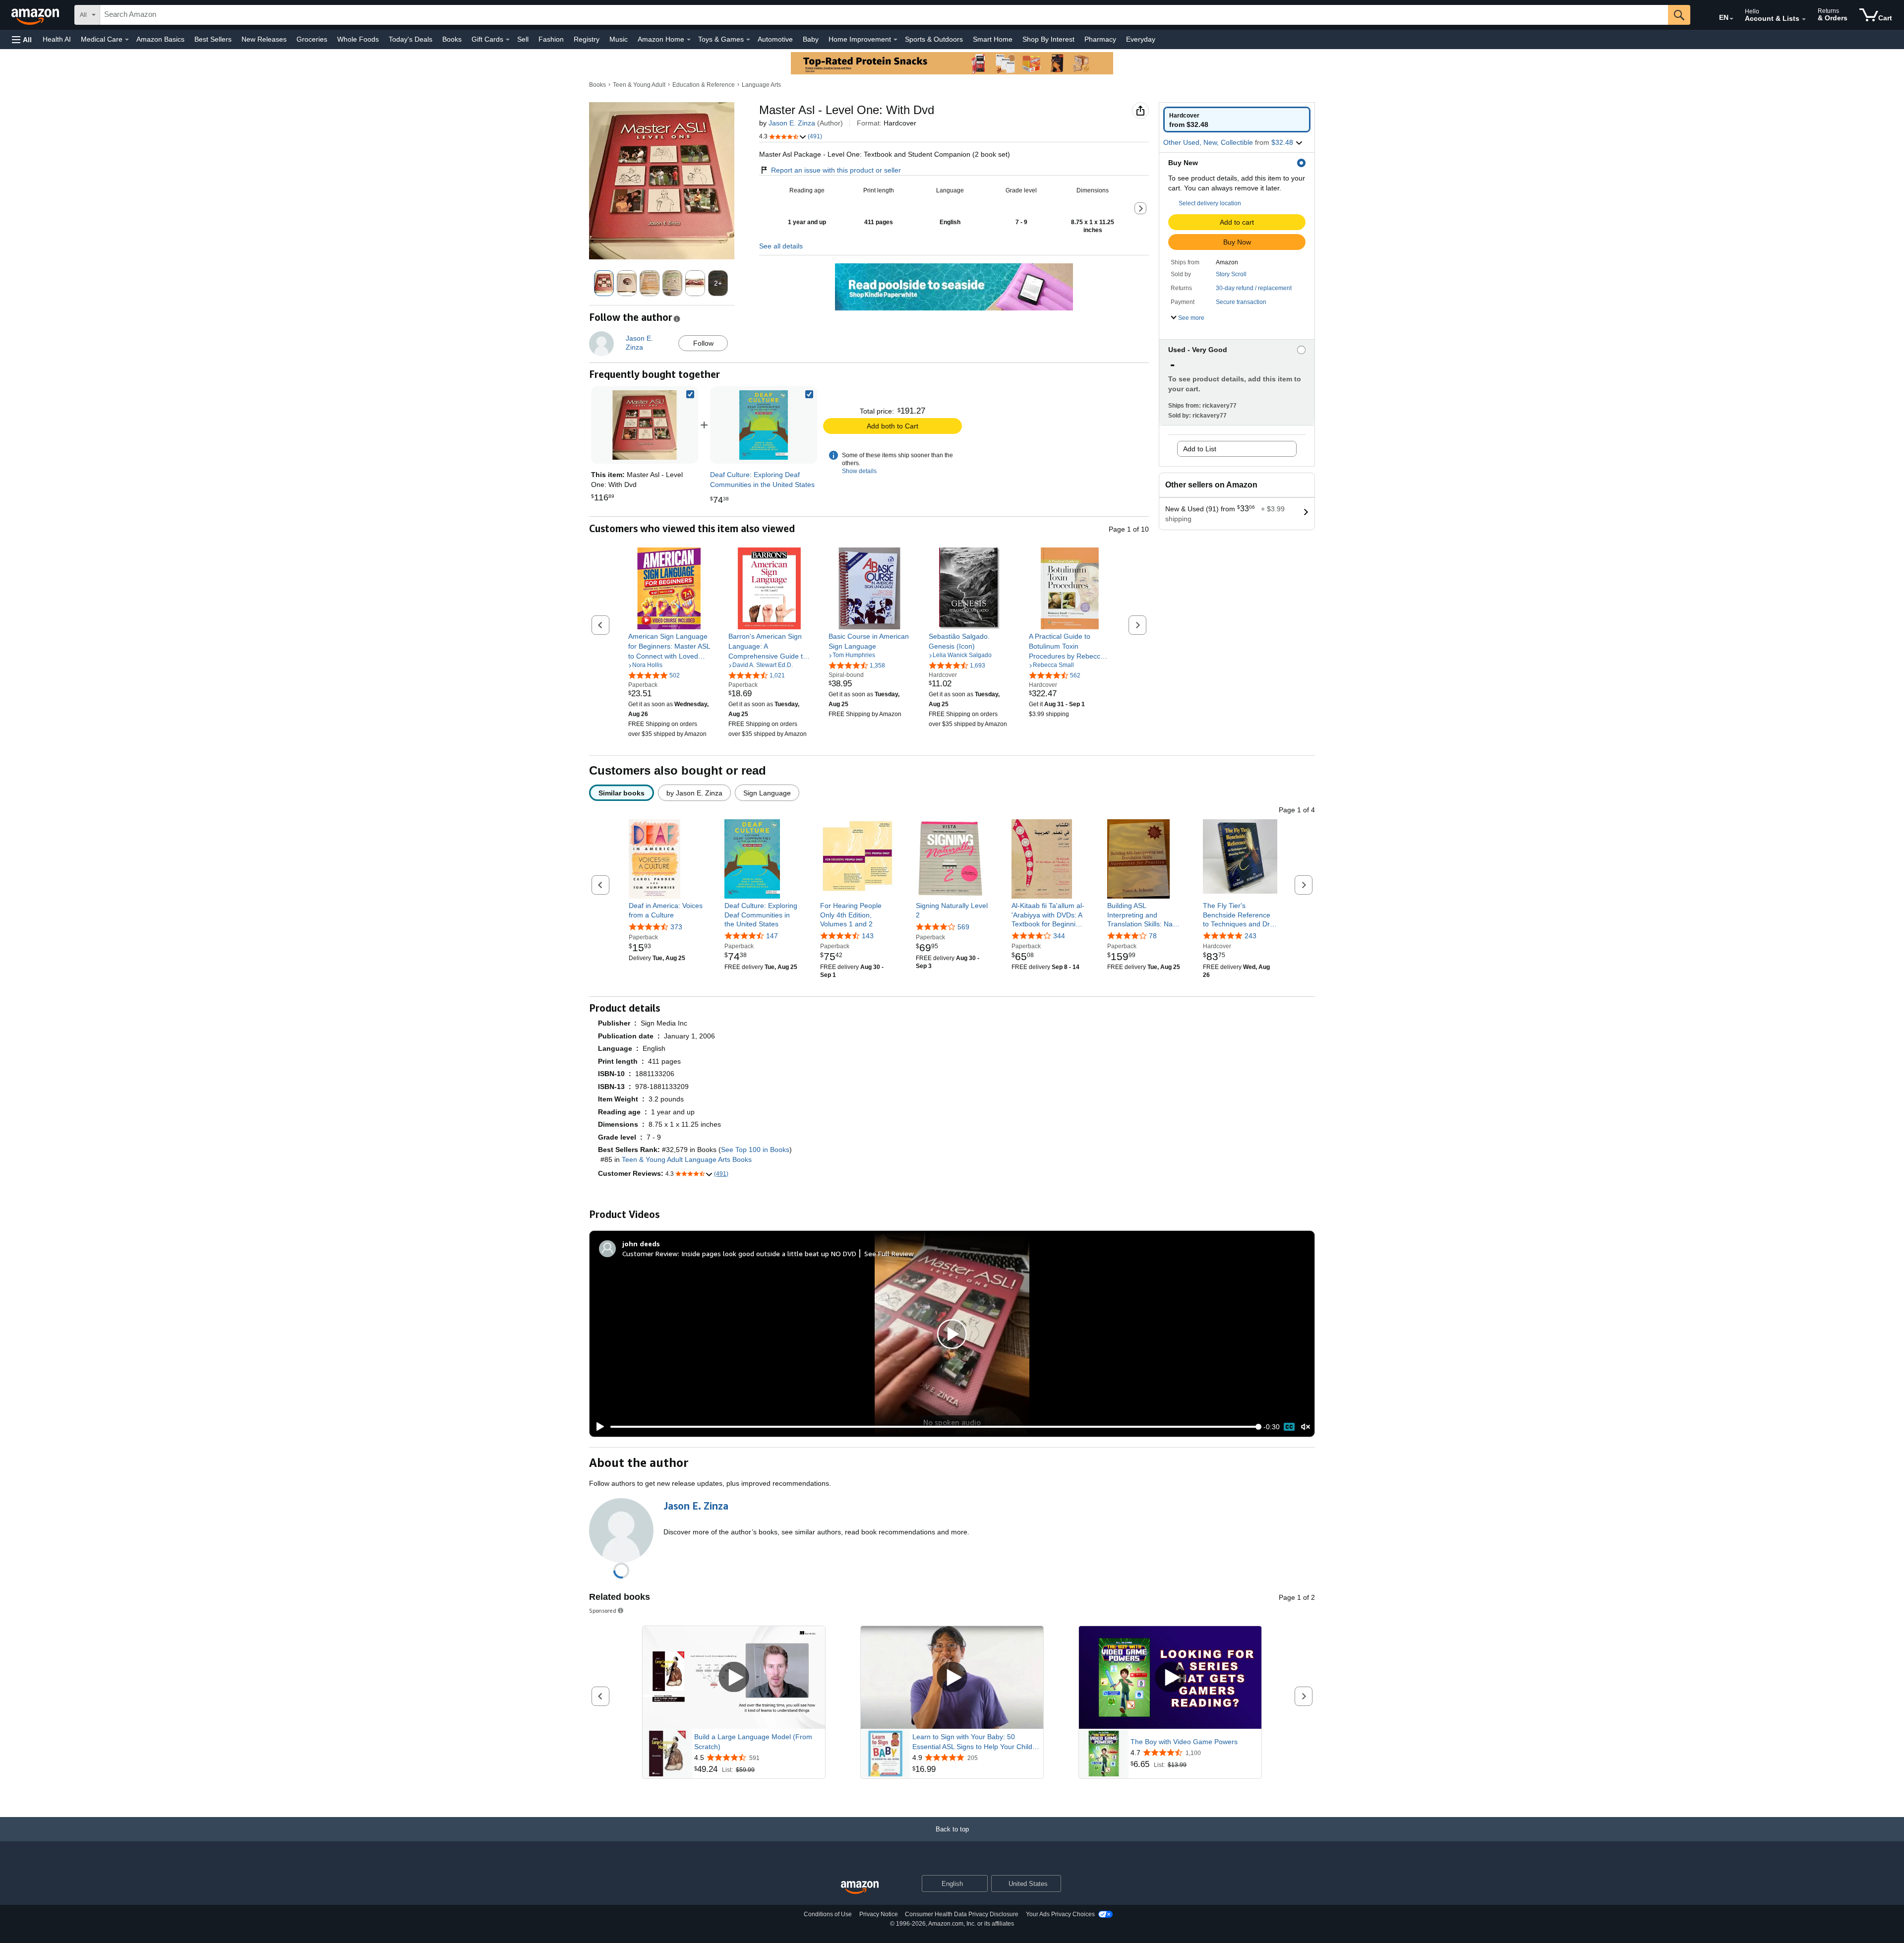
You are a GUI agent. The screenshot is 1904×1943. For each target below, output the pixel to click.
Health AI (57, 39)
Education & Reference (704, 85)
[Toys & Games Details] (748, 40)
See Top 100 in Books (755, 1150)
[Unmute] (1306, 1427)
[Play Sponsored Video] (734, 1677)
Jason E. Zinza (792, 123)
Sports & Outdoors (934, 39)
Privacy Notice (879, 1914)
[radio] (1237, 120)
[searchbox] (884, 15)
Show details (859, 471)
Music (619, 39)
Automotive (775, 39)
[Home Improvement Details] (895, 40)
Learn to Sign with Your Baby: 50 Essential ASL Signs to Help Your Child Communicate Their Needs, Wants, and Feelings (974, 1742)
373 (676, 927)
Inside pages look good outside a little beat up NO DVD (769, 1253)
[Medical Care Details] (127, 40)
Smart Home (993, 39)
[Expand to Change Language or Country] (1731, 19)
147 (772, 936)
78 (1153, 936)
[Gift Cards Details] (508, 40)
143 (868, 936)
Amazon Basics (160, 39)
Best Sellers (213, 39)
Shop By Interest (1048, 39)
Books (452, 39)
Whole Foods (358, 39)
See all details (781, 246)
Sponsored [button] (603, 1610)
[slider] (934, 1427)
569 (963, 927)
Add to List (1200, 449)
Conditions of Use (828, 1914)
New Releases (264, 39)
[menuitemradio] (1289, 1427)
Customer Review (650, 1253)
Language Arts (761, 85)
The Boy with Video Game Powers (1184, 1742)
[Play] (597, 1427)
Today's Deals (411, 39)
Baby (811, 39)
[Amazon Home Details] (689, 40)
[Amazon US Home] (860, 1888)
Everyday (1141, 39)
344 (1059, 936)
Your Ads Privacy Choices (1060, 1914)
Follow (703, 343)
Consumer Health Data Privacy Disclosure (962, 1914)
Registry (587, 39)
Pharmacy (1100, 39)
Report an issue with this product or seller (836, 170)
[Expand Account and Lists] (1804, 19)
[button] (22, 39)
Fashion (551, 39)
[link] (764, 425)
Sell (523, 39)
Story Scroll (1231, 274)
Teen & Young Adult (639, 85)
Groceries (312, 39)
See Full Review (889, 1253)
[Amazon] (36, 15)
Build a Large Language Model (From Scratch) (753, 1742)
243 (1250, 936)
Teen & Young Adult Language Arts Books (687, 1159)
